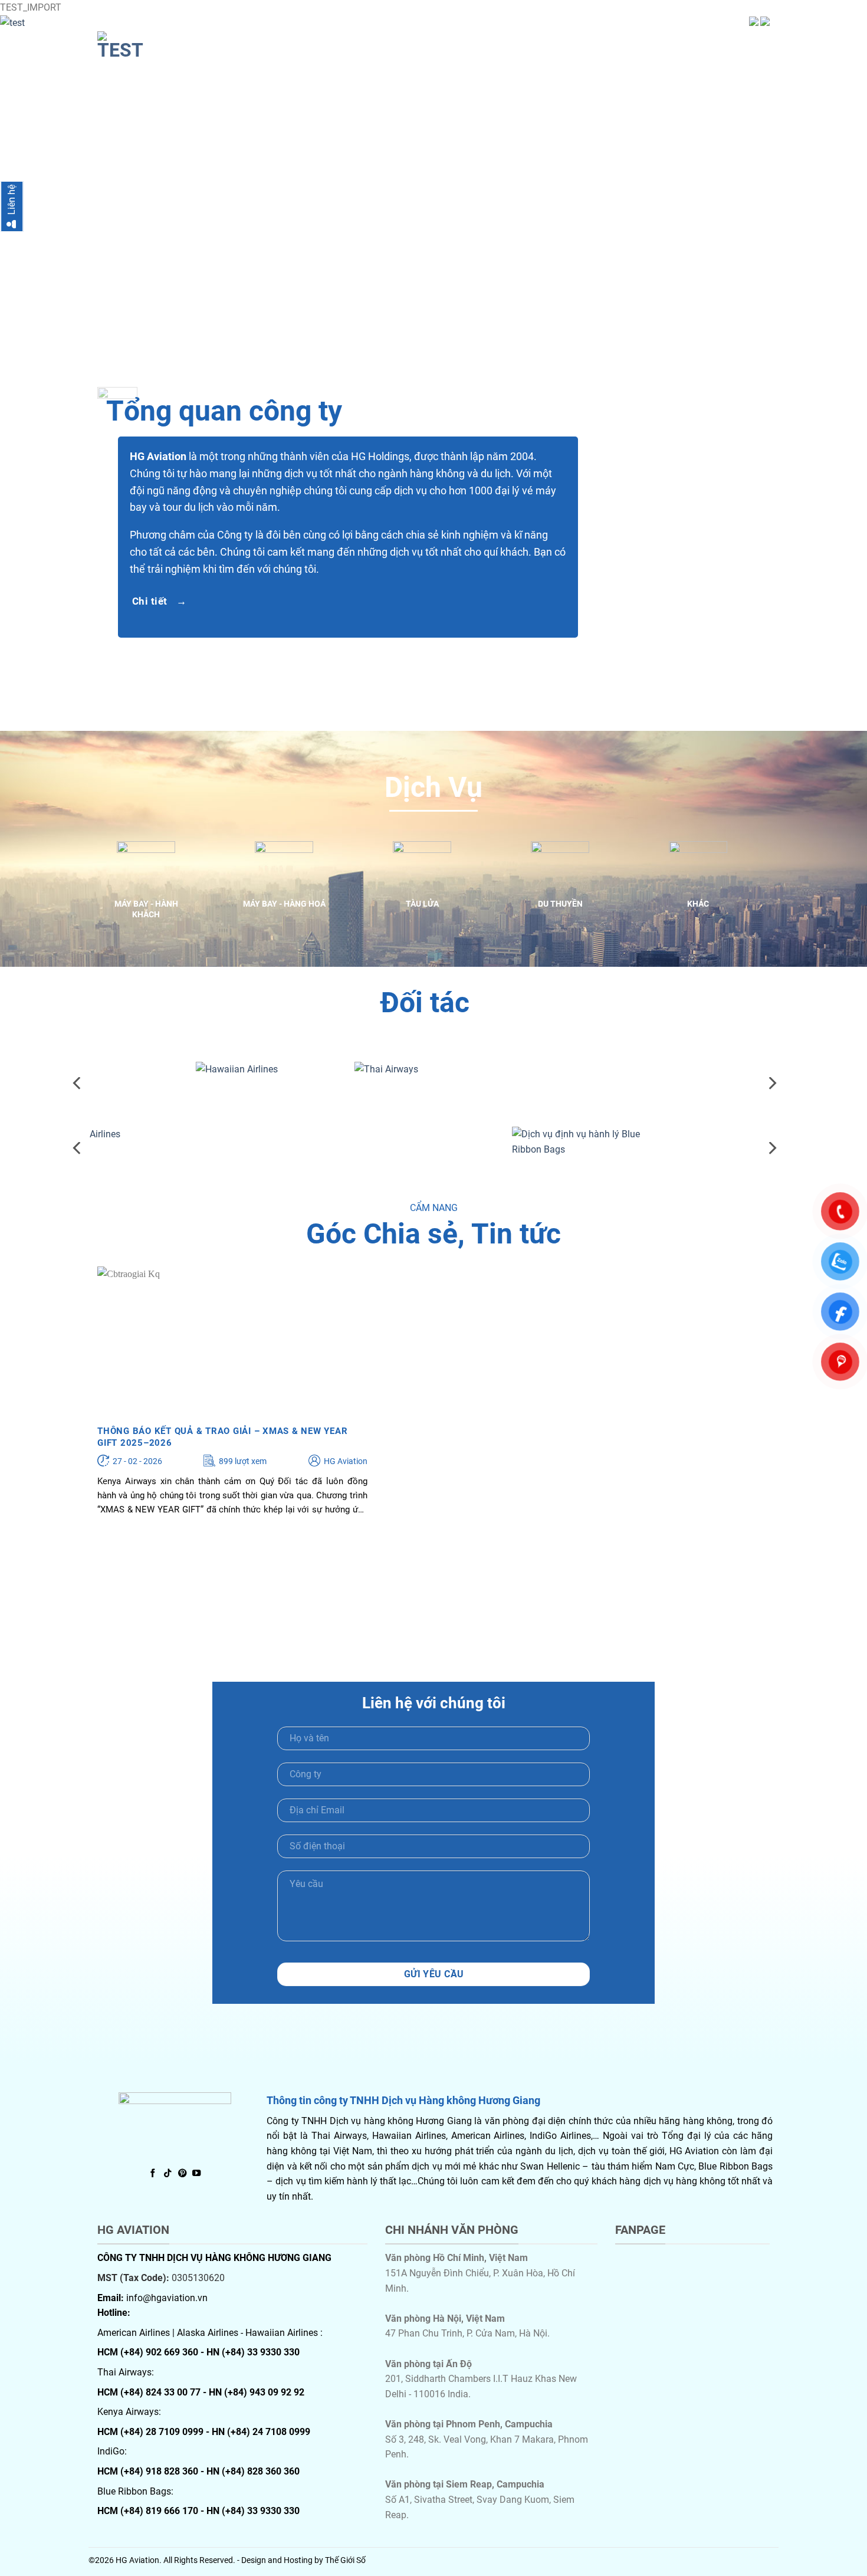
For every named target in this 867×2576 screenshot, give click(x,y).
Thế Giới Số (345, 2560)
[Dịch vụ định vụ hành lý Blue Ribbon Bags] (425, 1141)
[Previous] (78, 1083)
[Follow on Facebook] (153, 2174)
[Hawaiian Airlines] (108, 1077)
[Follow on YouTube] (196, 2174)
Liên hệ (751, 42)
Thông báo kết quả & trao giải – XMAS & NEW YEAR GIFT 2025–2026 (222, 1437)
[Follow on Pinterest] (182, 2174)
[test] (156, 46)
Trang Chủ (460, 42)
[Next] (835, 192)
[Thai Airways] (266, 1077)
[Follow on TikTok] (168, 2174)
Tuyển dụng (692, 42)
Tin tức (629, 42)
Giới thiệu (523, 42)
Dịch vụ (579, 42)
